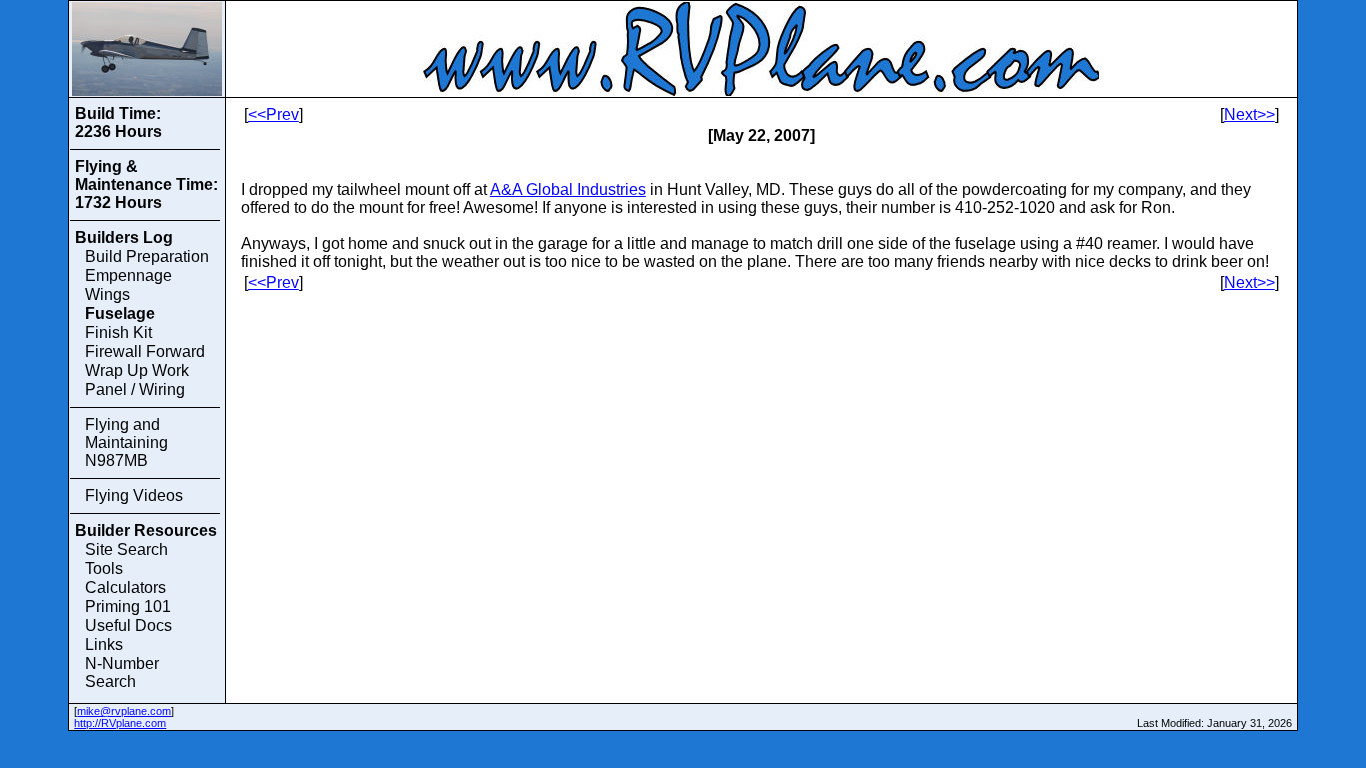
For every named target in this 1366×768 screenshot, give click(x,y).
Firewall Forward (145, 351)
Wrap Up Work (137, 370)
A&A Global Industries (568, 189)
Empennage (128, 275)
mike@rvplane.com (124, 711)
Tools (104, 568)
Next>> (1249, 114)
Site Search (126, 549)
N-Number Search (122, 672)
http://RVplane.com (120, 723)
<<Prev (273, 114)
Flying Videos (134, 495)
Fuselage (120, 313)
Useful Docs (128, 625)
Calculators (125, 587)
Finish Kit (118, 332)
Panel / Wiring (135, 389)
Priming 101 (128, 606)
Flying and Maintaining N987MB (126, 442)
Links (104, 644)
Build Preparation (147, 256)
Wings (107, 294)
